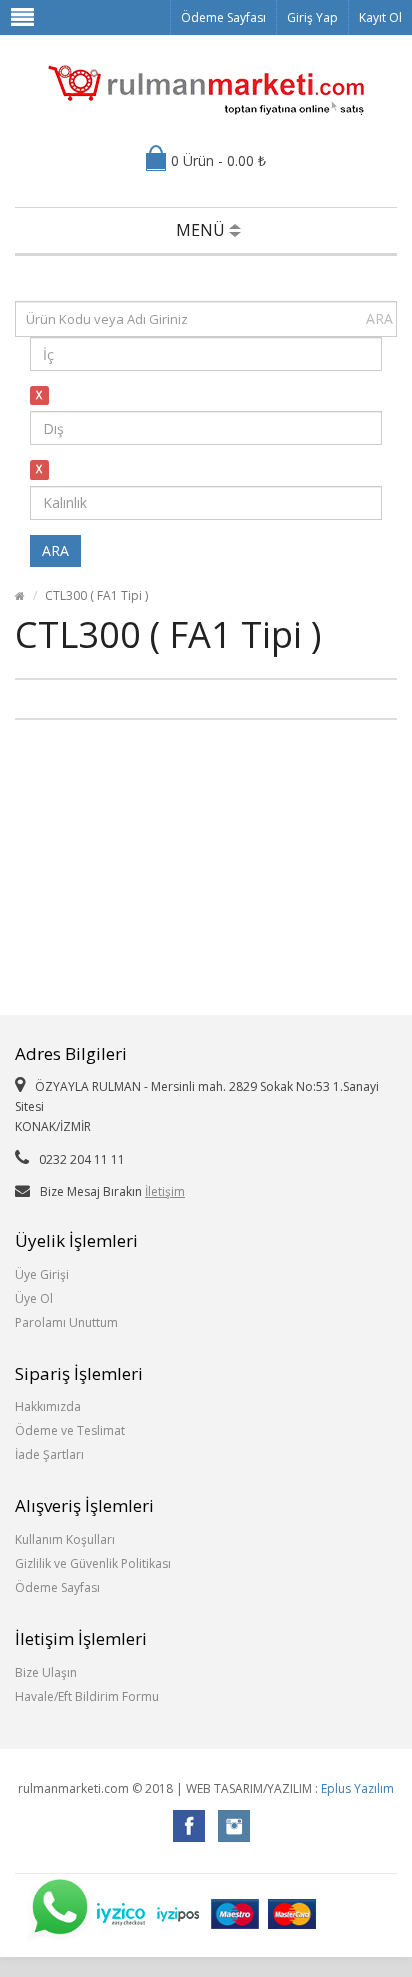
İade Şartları (49, 1454)
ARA (379, 318)
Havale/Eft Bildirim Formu (87, 1696)
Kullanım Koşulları (65, 1539)
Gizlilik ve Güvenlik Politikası (93, 1563)
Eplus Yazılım (357, 1788)
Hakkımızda (48, 1406)
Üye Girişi (42, 1274)
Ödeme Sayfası (223, 17)
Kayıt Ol (380, 17)
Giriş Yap (312, 17)
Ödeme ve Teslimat (70, 1430)
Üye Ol (34, 1298)
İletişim (165, 1191)
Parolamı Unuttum (66, 1322)
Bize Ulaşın (46, 1672)
